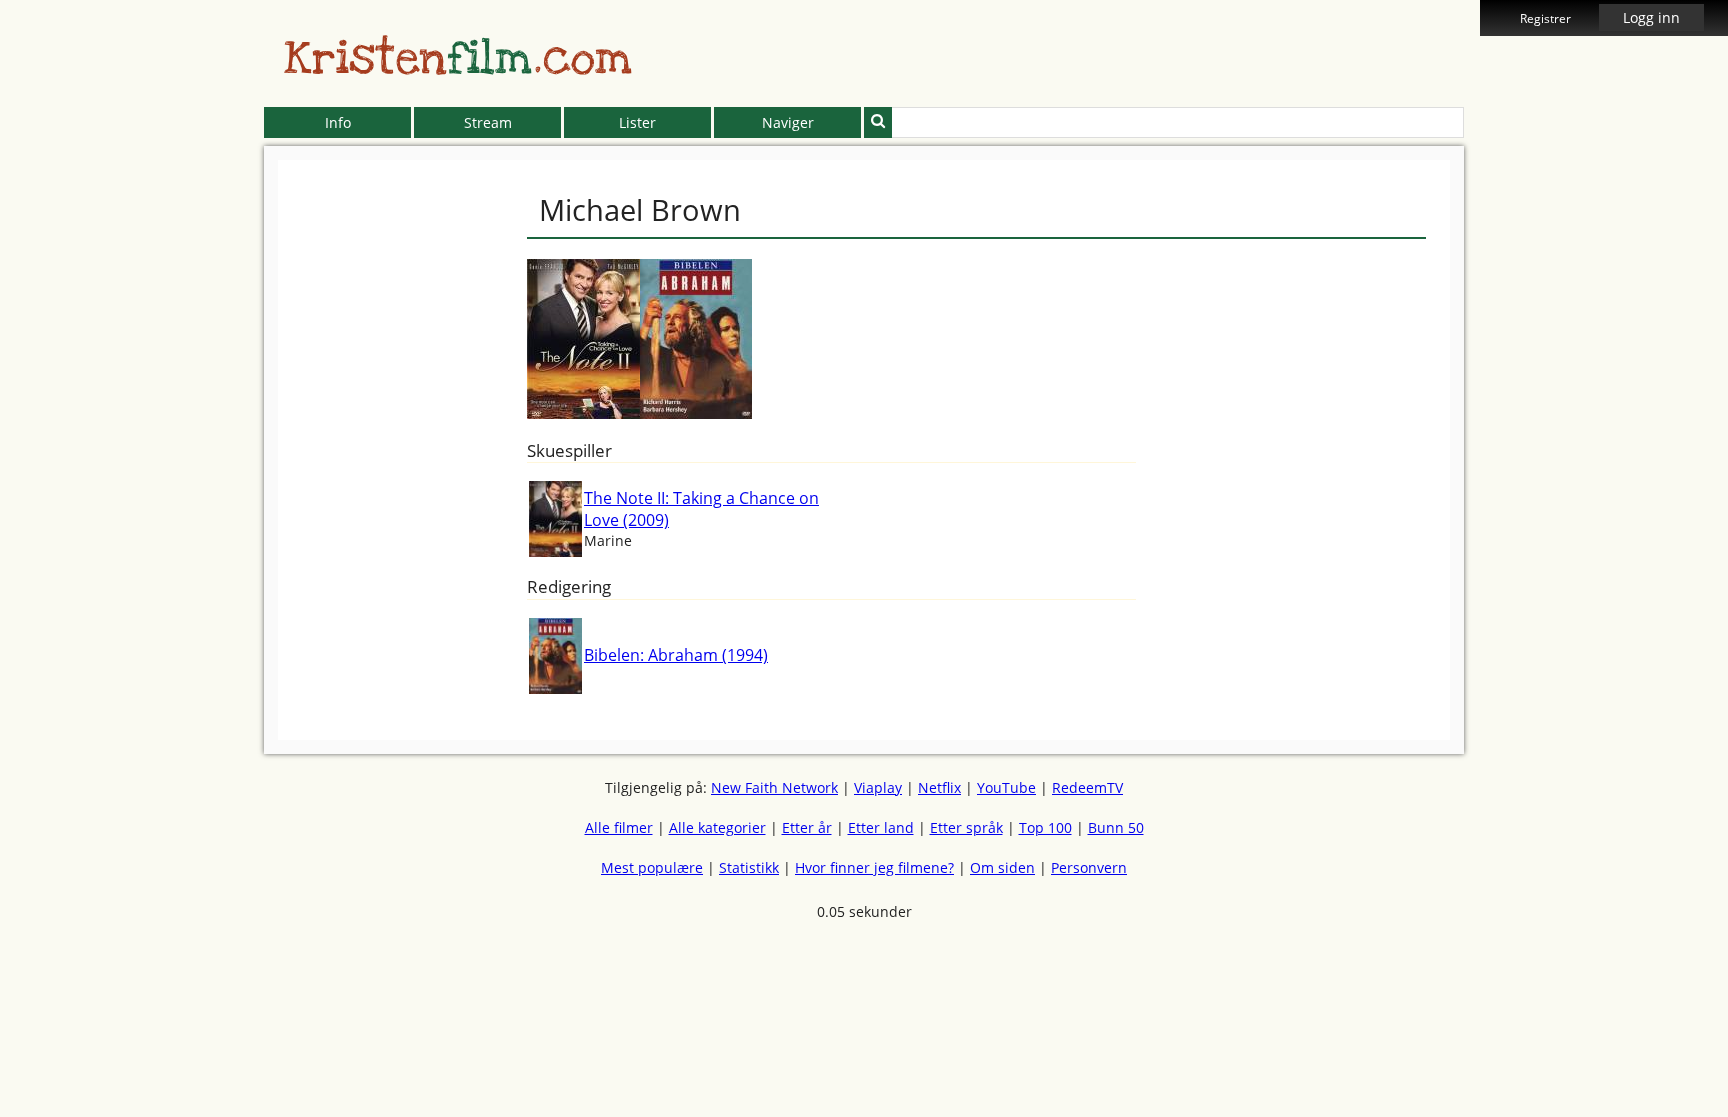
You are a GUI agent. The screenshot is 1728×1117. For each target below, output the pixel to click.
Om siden (1002, 867)
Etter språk (966, 827)
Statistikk (749, 867)
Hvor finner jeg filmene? (874, 867)
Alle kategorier (717, 827)
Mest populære (652, 867)
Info (338, 122)
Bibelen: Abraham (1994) (676, 655)
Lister (637, 122)
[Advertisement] (173, 460)
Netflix (939, 787)
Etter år (807, 827)
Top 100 (1045, 827)
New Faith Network (774, 787)
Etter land (881, 827)
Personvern (1089, 867)
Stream (488, 122)
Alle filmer (619, 827)
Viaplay (878, 787)
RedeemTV (1087, 787)
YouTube (1006, 787)
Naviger (788, 122)
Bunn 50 (1116, 827)
